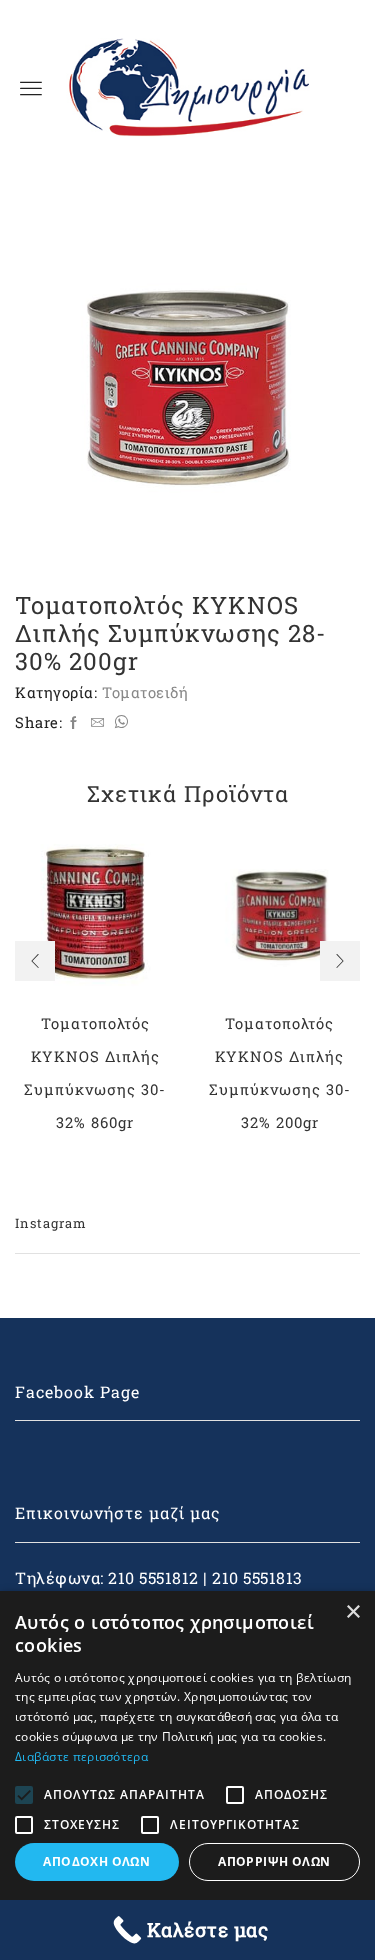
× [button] (352, 1612)
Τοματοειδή (145, 692)
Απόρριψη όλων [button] (274, 1861)
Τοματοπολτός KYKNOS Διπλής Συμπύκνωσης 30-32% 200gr (280, 1072)
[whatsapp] (119, 723)
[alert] (187, 1775)
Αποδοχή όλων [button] (96, 1861)
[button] (35, 961)
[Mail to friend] (98, 723)
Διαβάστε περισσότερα (81, 1756)
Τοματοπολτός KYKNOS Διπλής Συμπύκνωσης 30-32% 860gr (95, 1072)
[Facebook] (74, 723)
